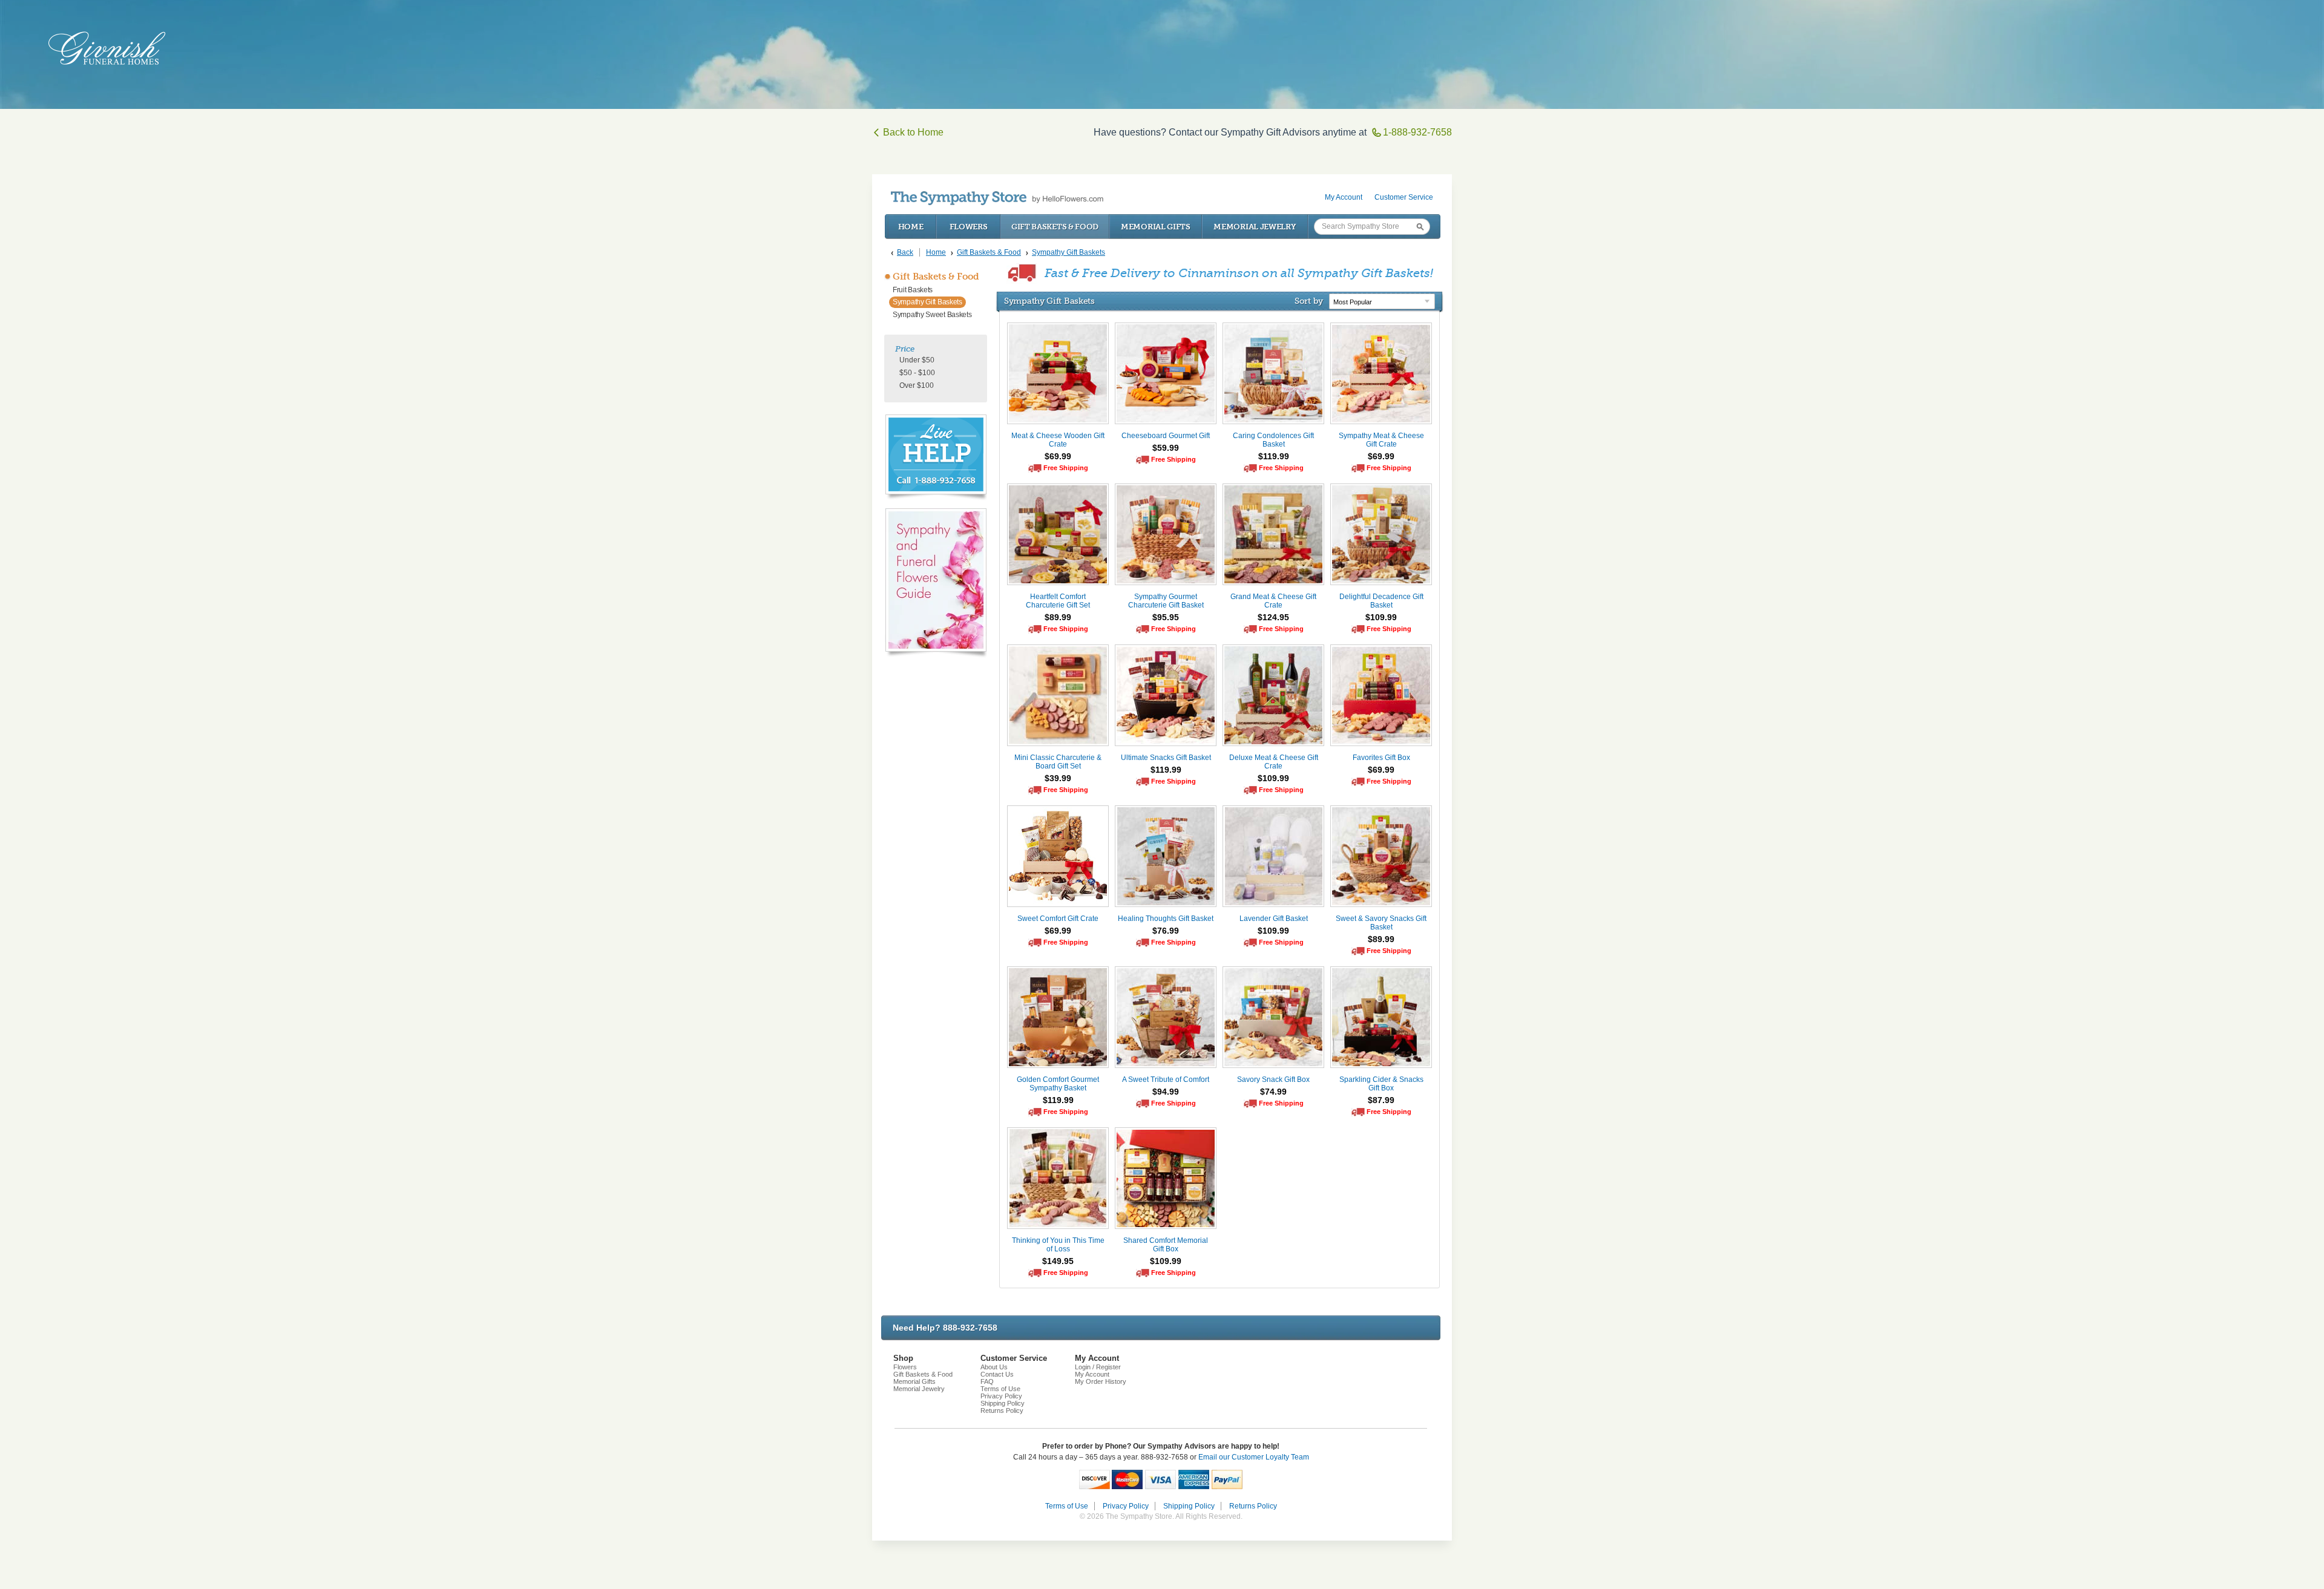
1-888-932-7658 (1417, 132)
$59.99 (1166, 448)
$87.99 (1381, 1100)
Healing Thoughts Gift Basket (1166, 919)
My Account (1344, 197)
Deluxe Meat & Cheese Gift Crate (1274, 762)
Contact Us (997, 1374)
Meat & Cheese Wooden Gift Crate (1058, 440)
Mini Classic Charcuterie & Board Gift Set (1058, 762)
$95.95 (1166, 617)
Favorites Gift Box (1381, 758)
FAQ (987, 1381)
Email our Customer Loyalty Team (1254, 1457)
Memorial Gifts (1156, 227)
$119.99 (1274, 456)
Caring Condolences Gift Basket (1273, 440)
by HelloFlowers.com (997, 198)
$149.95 (1058, 1261)
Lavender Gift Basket (1274, 919)
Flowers (969, 227)
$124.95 (1273, 617)
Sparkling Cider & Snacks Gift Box (1381, 1084)
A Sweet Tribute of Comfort (1166, 1080)
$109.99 (1381, 617)
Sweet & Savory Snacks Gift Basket (1381, 923)
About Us (994, 1367)
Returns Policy (1002, 1410)
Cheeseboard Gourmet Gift (1166, 436)
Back (905, 252)
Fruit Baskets (913, 290)
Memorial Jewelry (1255, 227)
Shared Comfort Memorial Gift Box (1166, 1245)
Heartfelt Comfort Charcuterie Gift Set (1058, 601)
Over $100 (917, 385)
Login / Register (1098, 1367)
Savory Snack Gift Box (1273, 1080)
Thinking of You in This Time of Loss (1058, 1245)
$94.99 (1166, 1092)
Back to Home (913, 132)
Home (911, 227)
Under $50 (917, 360)
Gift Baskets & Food (1055, 227)
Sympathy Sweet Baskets (932, 315)
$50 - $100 (917, 373)
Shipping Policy (1003, 1403)
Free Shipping (1066, 468)
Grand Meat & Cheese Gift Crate (1273, 601)
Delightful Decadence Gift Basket (1381, 601)
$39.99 (1058, 778)
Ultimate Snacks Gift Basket (1166, 758)
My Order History (1101, 1381)
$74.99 (1273, 1092)
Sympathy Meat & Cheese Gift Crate (1381, 440)
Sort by (1309, 301)
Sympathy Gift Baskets (927, 302)
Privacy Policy (1001, 1396)
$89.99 (1058, 617)
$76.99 (1166, 931)
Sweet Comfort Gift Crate (1058, 919)
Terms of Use (1000, 1389)
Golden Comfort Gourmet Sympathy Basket (1058, 1084)
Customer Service (1404, 197)
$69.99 (1058, 456)
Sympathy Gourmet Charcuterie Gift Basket (1166, 601)
